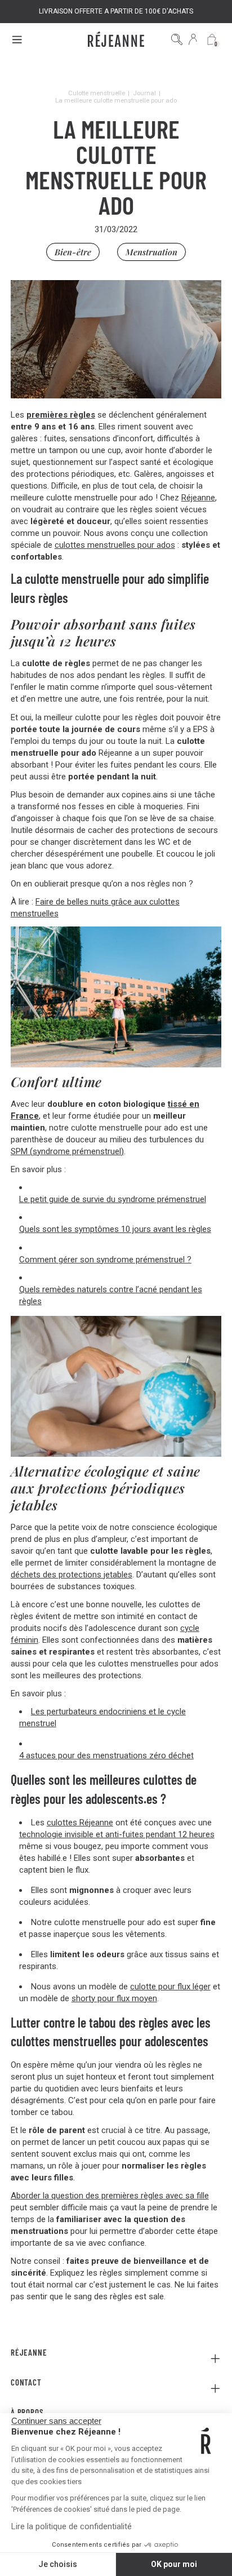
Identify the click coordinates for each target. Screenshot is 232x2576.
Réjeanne (198, 498)
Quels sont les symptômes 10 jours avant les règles (115, 1229)
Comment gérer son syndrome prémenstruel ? (105, 1260)
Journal (144, 93)
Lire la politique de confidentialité (72, 2526)
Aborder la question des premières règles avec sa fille (110, 2196)
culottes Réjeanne (80, 1823)
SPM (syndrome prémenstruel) (67, 1151)
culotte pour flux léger (170, 1987)
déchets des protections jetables (72, 1575)
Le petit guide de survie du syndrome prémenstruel (113, 1199)
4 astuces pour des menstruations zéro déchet (106, 1755)
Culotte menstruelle (97, 93)
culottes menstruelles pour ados (115, 545)
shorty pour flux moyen (114, 1998)
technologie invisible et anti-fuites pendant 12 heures (117, 1834)
